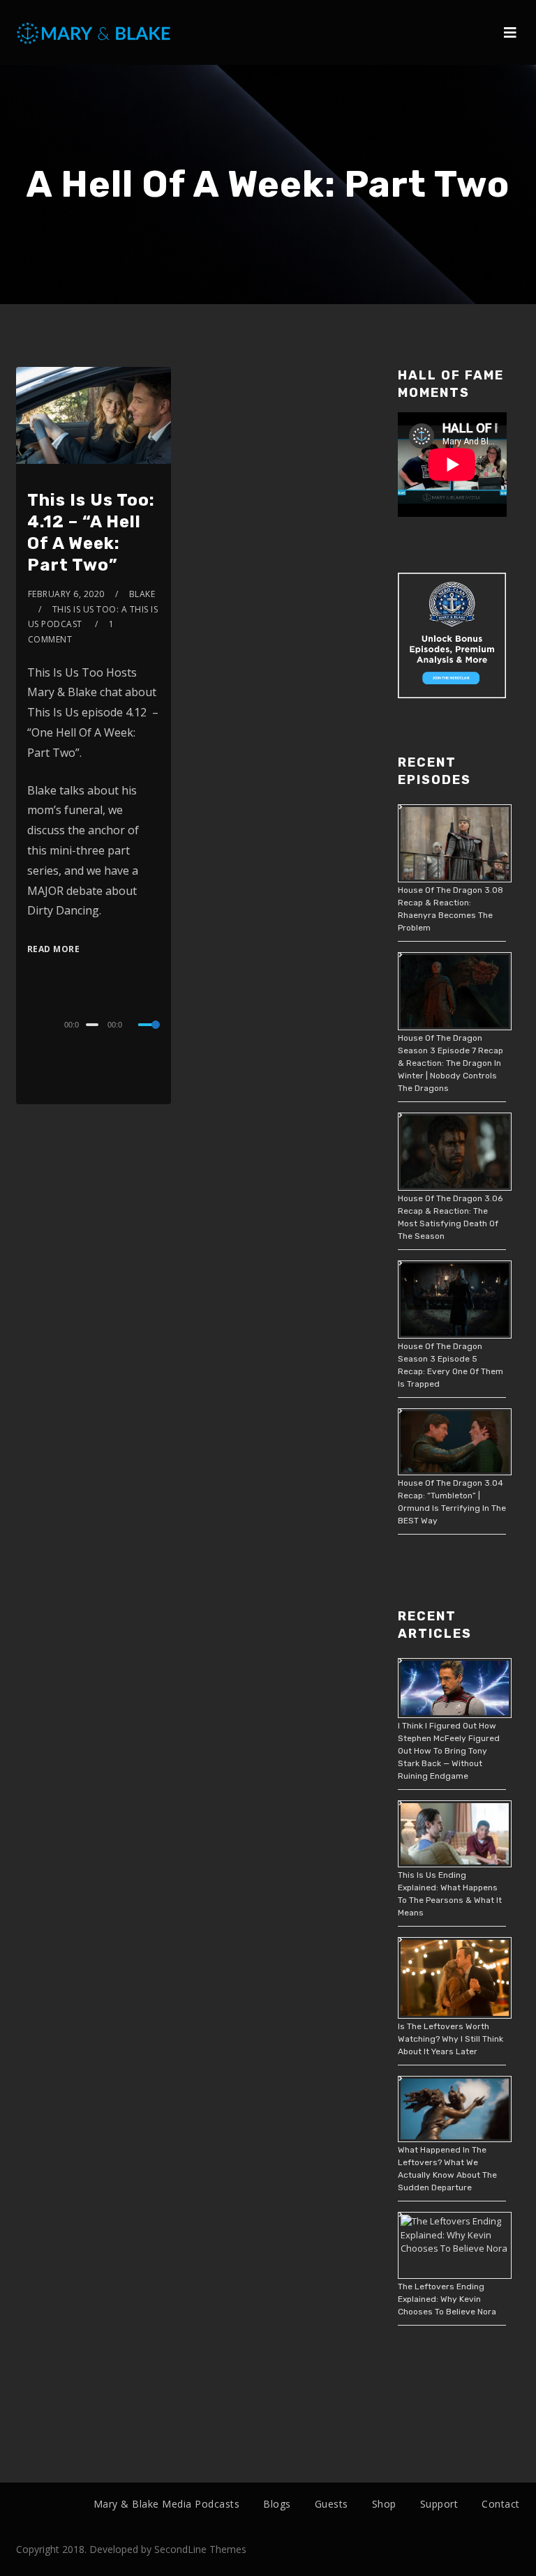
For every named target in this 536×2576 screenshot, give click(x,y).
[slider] (149, 1036)
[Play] (29, 1023)
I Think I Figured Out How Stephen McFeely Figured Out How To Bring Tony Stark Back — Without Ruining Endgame (449, 1751)
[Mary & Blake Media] (95, 32)
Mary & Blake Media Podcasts (167, 2504)
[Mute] (135, 1026)
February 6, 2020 (66, 594)
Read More (54, 949)
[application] (94, 1024)
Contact (501, 2504)
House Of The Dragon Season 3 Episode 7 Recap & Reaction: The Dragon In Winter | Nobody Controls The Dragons (451, 1063)
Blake (142, 594)
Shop (384, 2504)
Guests (332, 2504)
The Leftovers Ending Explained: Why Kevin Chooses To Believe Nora (447, 2299)
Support (439, 2504)
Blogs (277, 2504)
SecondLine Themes (200, 2549)
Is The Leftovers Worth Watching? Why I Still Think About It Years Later (451, 2039)
